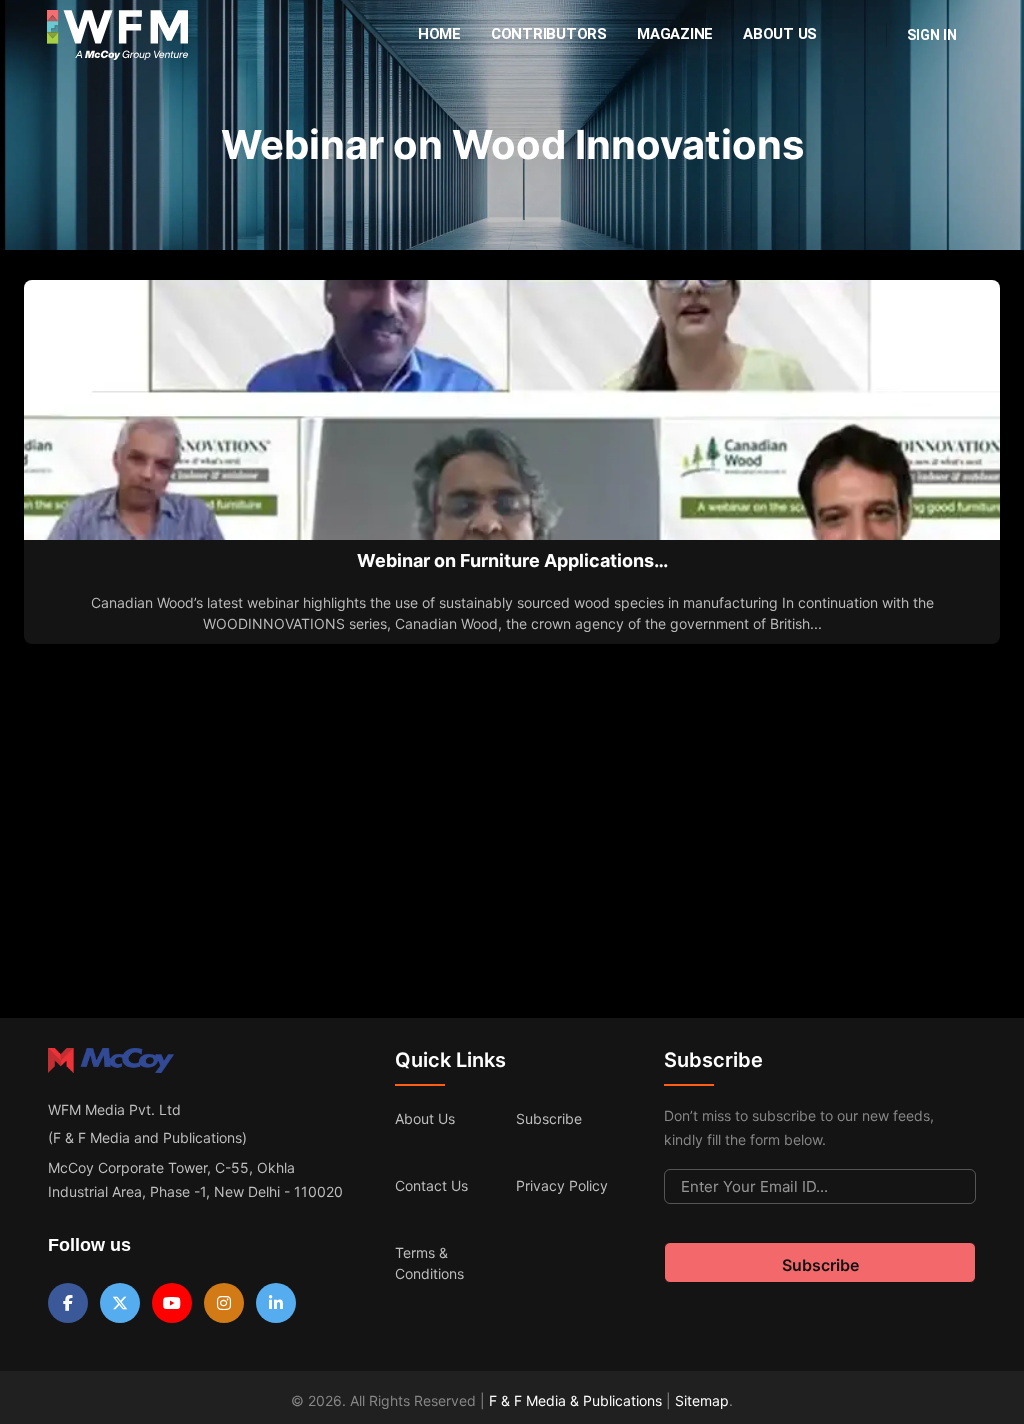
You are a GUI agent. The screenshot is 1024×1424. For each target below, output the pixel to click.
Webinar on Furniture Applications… (512, 560)
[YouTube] (172, 1303)
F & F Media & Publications (575, 1400)
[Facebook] (68, 1303)
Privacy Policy (562, 1185)
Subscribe (549, 1118)
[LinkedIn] (276, 1303)
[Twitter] (120, 1303)
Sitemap (702, 1400)
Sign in (932, 35)
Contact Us (431, 1185)
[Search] (858, 35)
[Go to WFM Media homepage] (117, 35)
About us (425, 1118)
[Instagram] (224, 1303)
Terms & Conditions (429, 1263)
